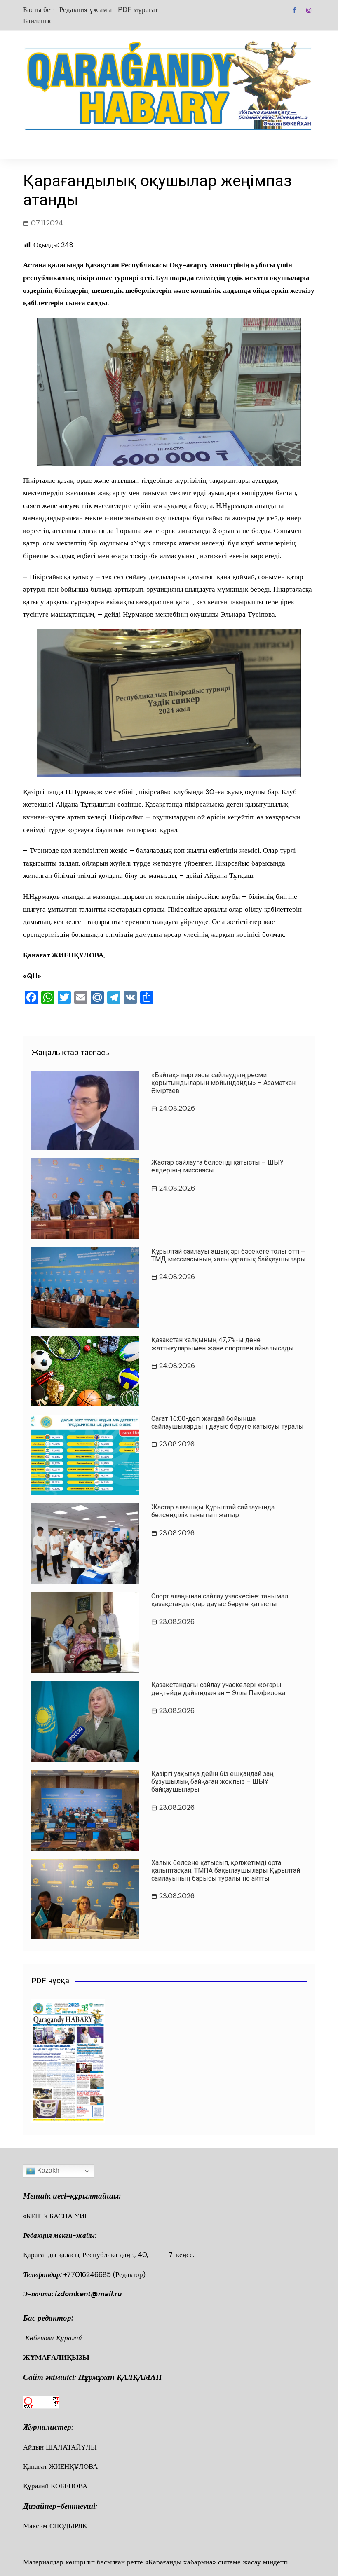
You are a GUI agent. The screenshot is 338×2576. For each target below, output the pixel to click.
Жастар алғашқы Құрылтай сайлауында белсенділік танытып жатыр (213, 1511)
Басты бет (38, 9)
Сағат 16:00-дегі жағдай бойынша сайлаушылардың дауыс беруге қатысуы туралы (228, 1423)
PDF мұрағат (138, 9)
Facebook (294, 10)
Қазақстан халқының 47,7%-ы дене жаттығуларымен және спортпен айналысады (223, 1344)
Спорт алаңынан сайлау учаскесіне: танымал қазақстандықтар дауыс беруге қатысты (220, 1600)
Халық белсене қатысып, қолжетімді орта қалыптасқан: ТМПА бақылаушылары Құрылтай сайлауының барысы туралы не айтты (226, 1871)
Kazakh (47, 2170)
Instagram (309, 10)
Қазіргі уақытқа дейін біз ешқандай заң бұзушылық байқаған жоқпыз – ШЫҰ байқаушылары (212, 1782)
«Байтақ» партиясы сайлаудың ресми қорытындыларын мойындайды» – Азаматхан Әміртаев (223, 1083)
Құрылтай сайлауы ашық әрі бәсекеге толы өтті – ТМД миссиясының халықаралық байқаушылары (229, 1255)
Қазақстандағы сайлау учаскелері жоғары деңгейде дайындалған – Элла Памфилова (218, 1689)
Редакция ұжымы (86, 9)
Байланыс (38, 21)
